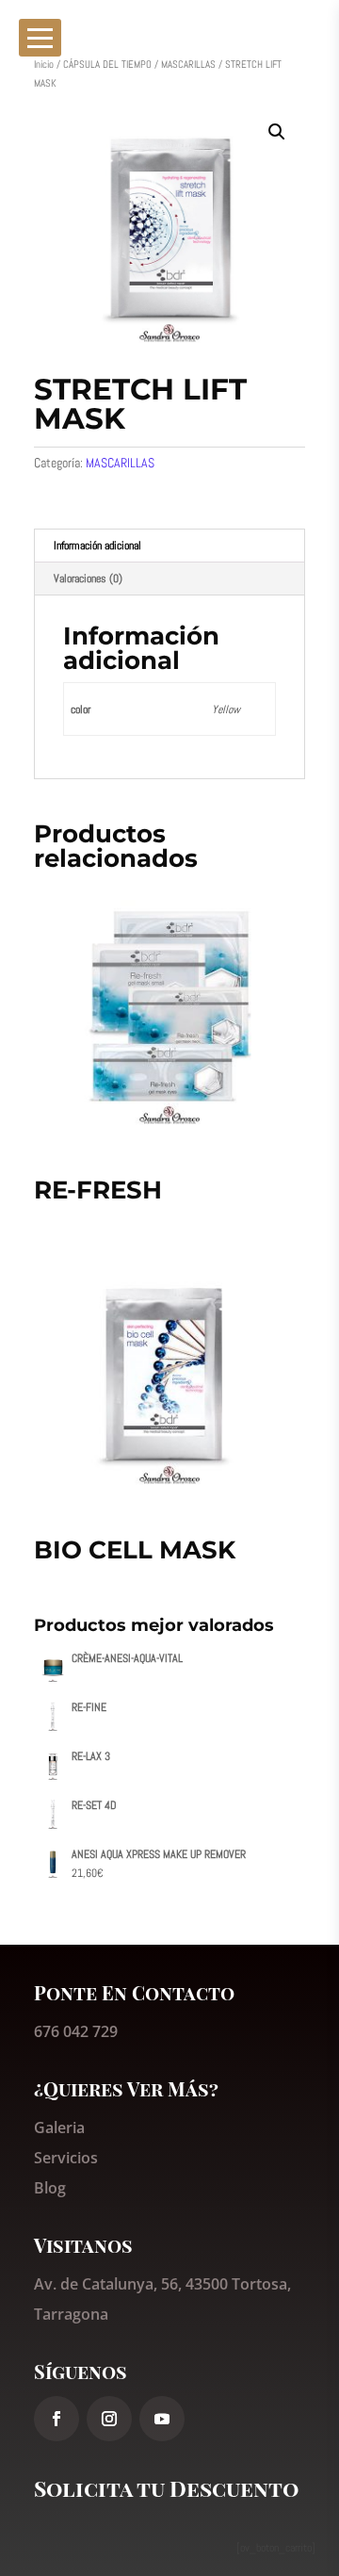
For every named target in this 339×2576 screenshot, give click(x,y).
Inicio (44, 64)
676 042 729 (76, 2031)
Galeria (59, 2128)
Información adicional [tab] (97, 546)
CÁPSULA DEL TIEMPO (107, 64)
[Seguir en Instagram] (109, 2419)
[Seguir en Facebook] (56, 2419)
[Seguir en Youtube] (162, 2419)
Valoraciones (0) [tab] (88, 579)
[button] (277, 132)
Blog (50, 2188)
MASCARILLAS (188, 64)
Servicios (66, 2158)
